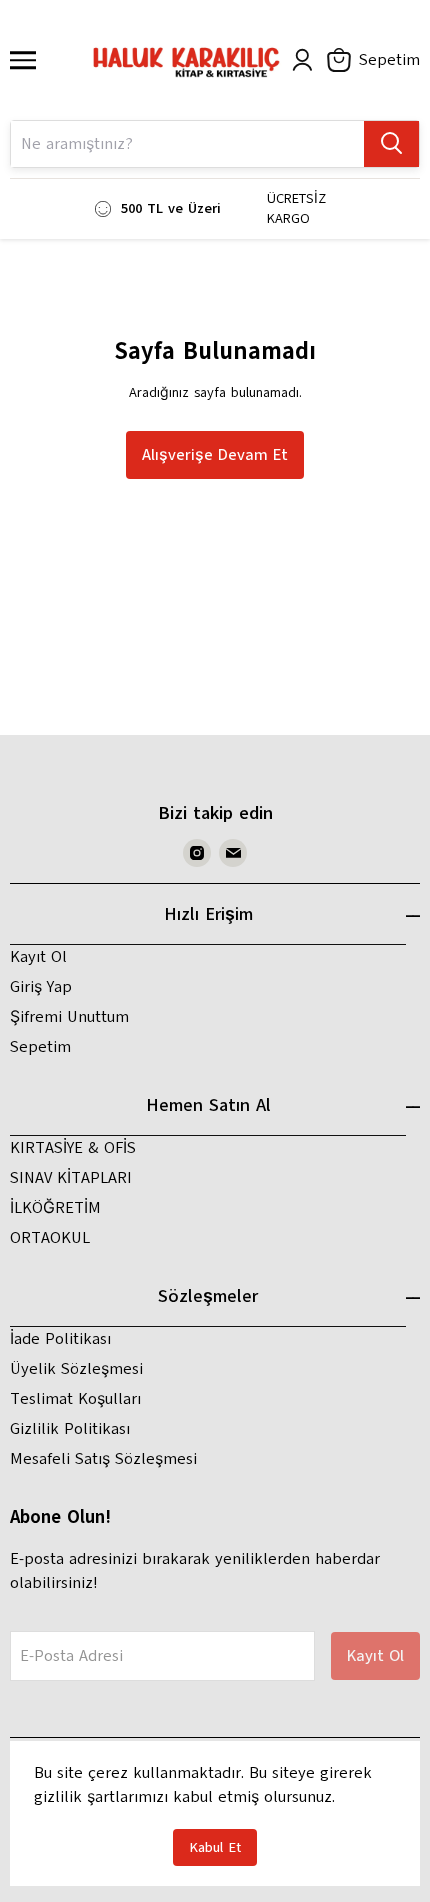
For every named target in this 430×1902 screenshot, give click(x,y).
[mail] (233, 853)
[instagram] (197, 853)
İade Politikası (60, 1339)
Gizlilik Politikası (70, 1429)
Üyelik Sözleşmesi (76, 1369)
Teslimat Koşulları (75, 1399)
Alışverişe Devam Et (215, 455)
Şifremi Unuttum (69, 1017)
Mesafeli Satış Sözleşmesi (103, 1459)
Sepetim (40, 1047)
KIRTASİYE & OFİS (73, 1148)
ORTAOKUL (50, 1238)
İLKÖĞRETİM (55, 1208)
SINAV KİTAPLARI (71, 1178)
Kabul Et (215, 1847)
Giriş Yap (41, 987)
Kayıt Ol (38, 957)
